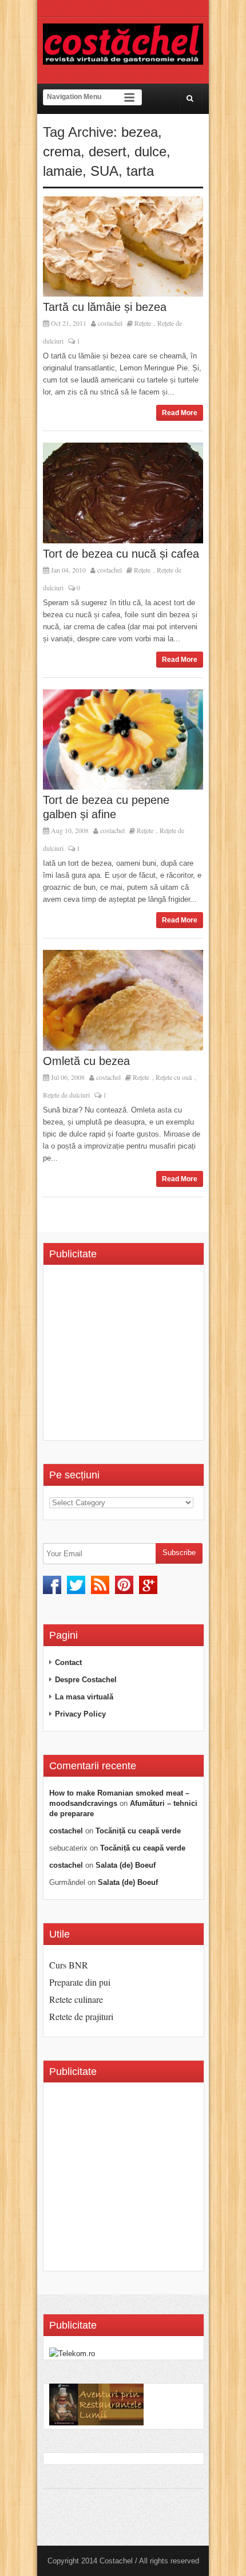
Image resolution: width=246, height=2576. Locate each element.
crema (62, 151)
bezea (140, 132)
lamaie (63, 171)
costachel (110, 323)
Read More (180, 413)
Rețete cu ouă (174, 1077)
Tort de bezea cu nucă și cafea (121, 554)
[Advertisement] (145, 1356)
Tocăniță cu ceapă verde (138, 1831)
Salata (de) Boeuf (126, 1865)
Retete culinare (76, 1999)
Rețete (143, 323)
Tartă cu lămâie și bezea (105, 307)
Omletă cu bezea (86, 1061)
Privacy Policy (80, 1714)
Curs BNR (69, 1965)
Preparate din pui (80, 1982)
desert (108, 151)
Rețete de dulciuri (66, 1095)
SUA (104, 171)
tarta (140, 171)
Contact (68, 1662)
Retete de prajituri (81, 2016)
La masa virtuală (84, 1697)
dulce (150, 151)
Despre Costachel (86, 1680)
